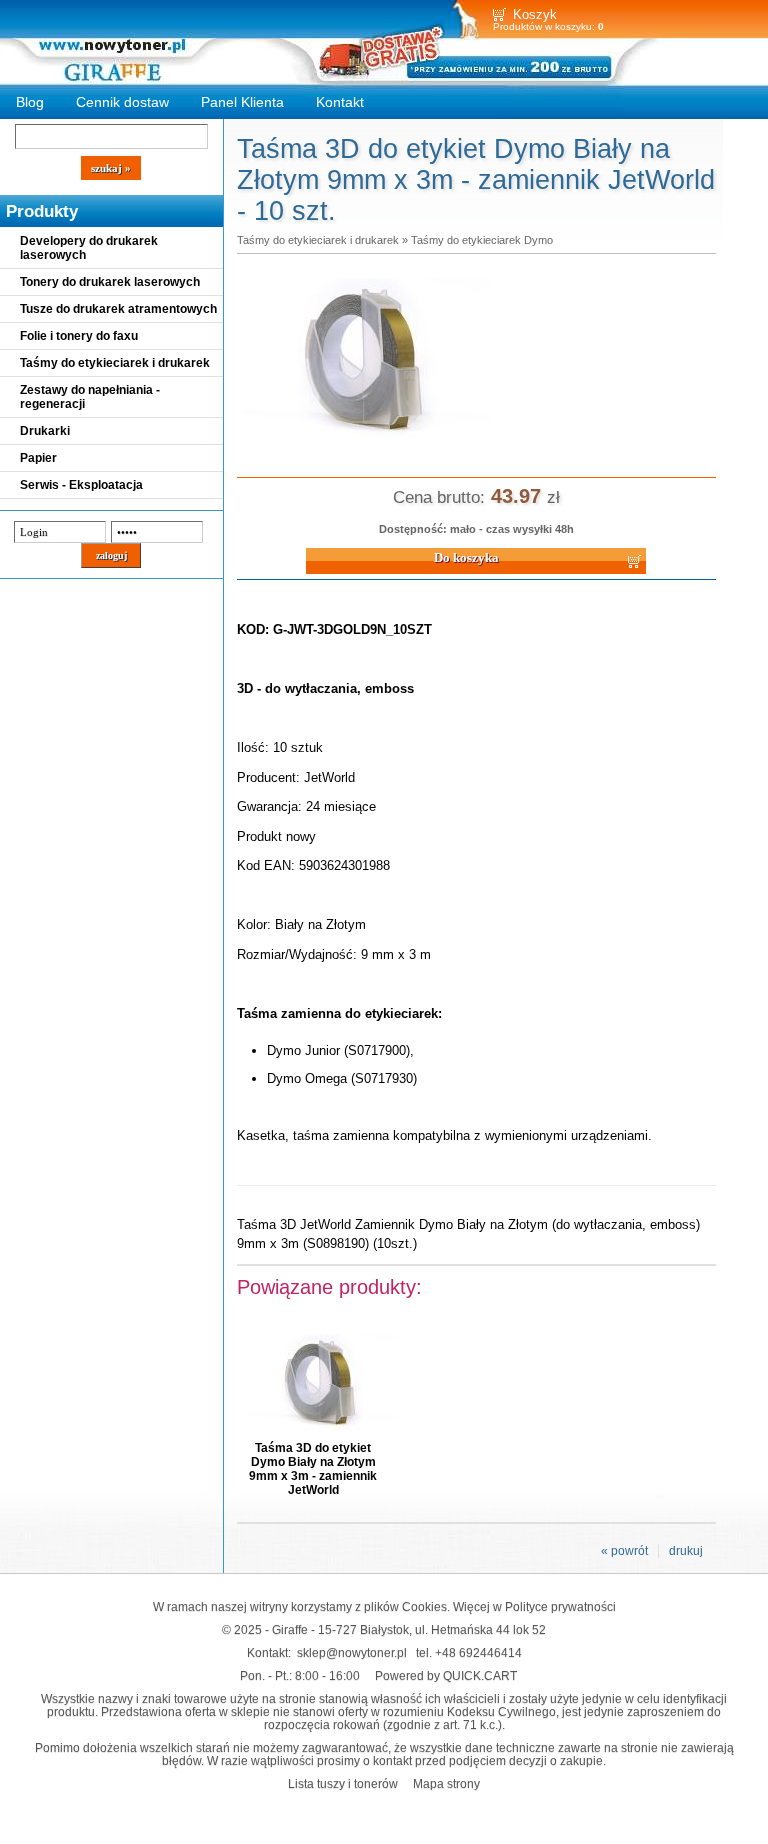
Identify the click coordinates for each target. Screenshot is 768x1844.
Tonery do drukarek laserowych (110, 282)
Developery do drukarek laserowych (89, 248)
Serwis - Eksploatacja (81, 485)
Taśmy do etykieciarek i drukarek (115, 363)
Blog (30, 102)
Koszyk (535, 14)
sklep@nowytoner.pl (352, 1652)
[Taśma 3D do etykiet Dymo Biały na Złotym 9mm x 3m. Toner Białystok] (367, 445)
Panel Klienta (242, 102)
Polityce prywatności (560, 1606)
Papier (38, 458)
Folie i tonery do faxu (79, 336)
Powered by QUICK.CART (446, 1675)
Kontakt (340, 102)
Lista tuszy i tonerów (343, 1783)
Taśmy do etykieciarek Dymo (482, 240)
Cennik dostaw (122, 102)
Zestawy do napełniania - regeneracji (90, 397)
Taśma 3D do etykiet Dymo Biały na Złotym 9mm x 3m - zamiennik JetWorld (313, 1469)
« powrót (624, 1551)
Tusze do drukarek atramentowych (118, 309)
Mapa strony (446, 1783)
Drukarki (45, 431)
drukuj (686, 1551)
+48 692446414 (478, 1652)
